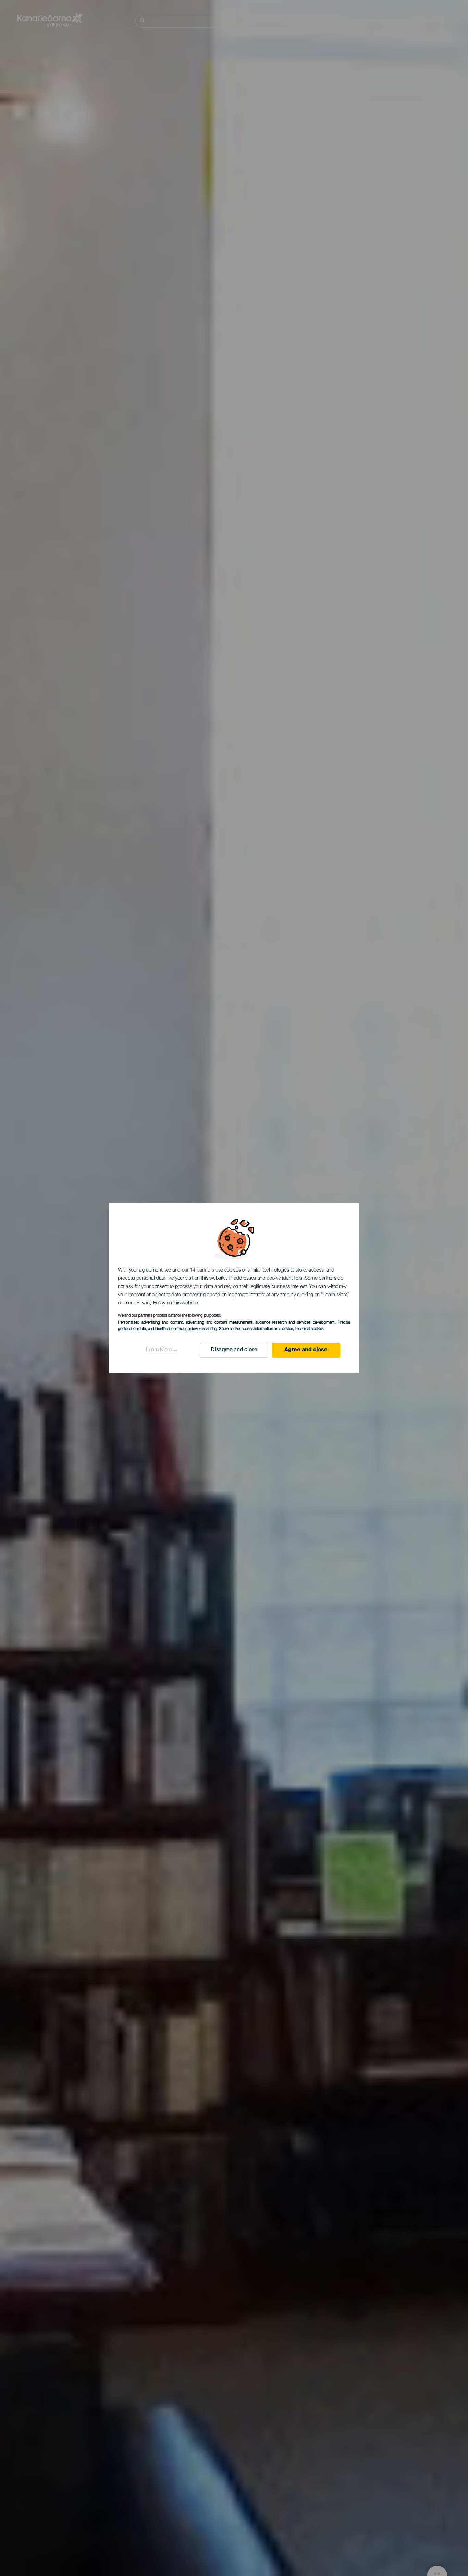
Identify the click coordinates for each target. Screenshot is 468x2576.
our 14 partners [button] (198, 1270)
